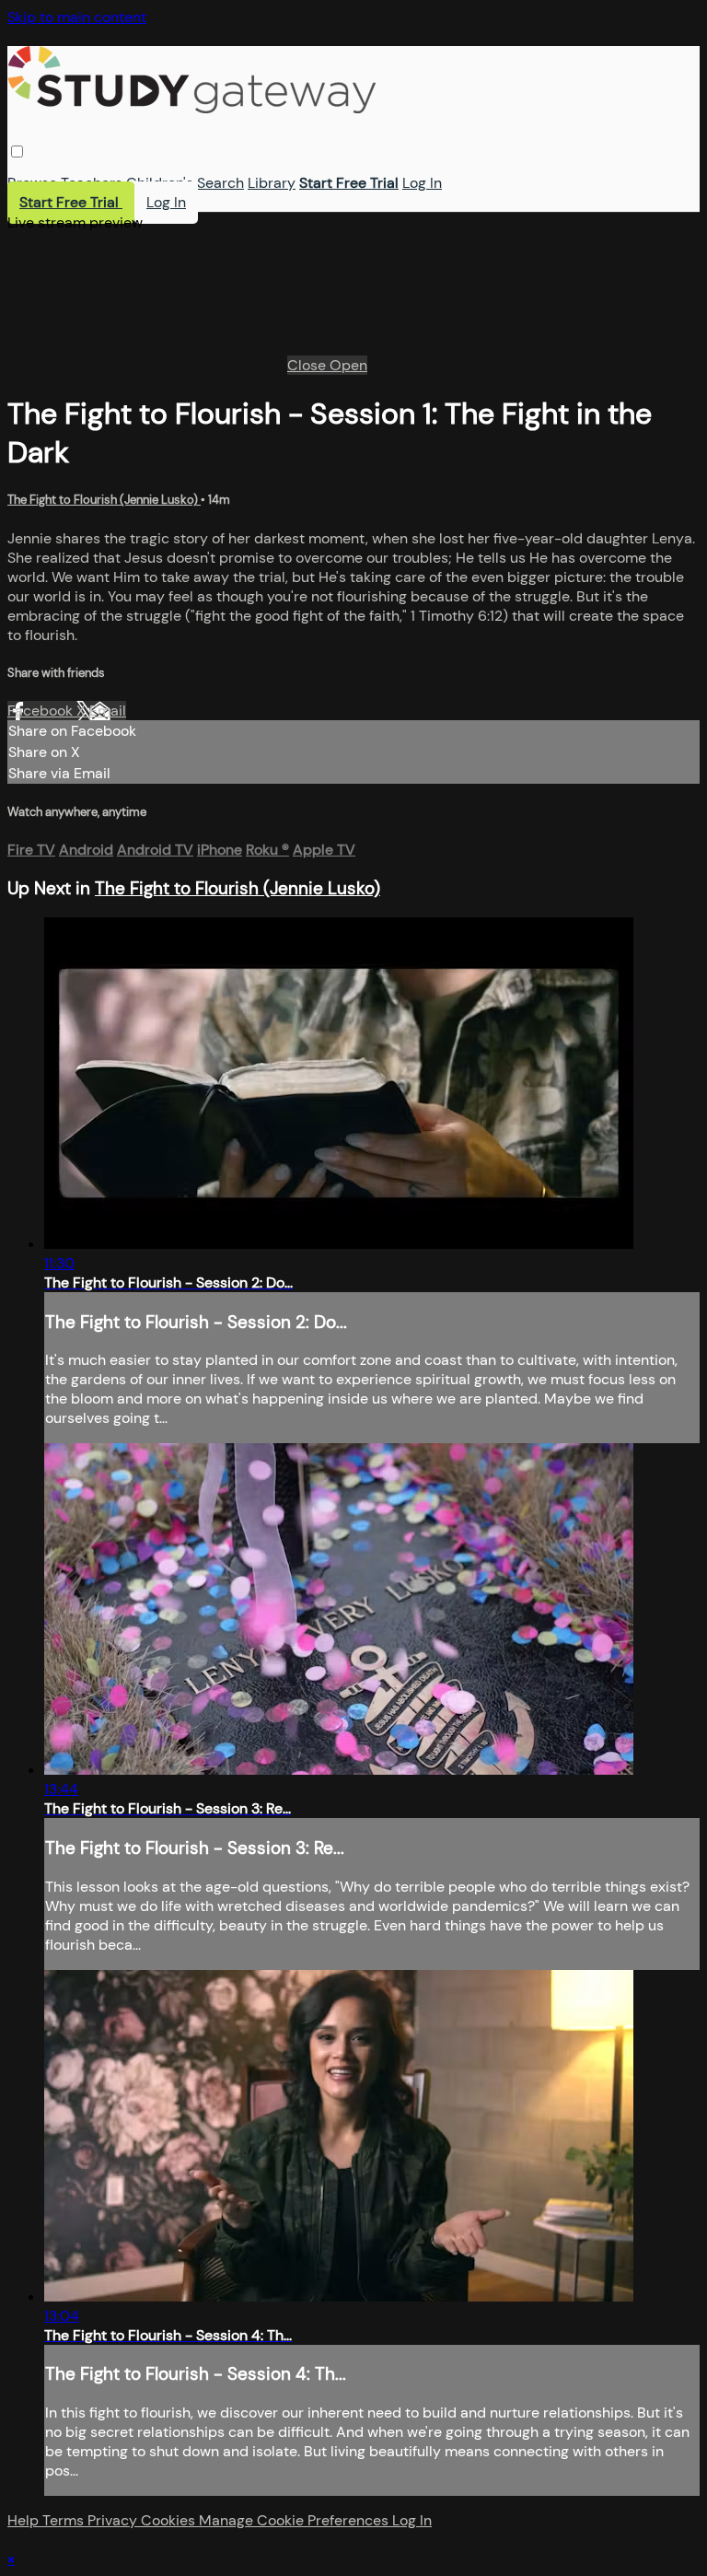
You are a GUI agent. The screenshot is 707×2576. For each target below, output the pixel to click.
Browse (32, 183)
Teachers (92, 183)
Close (308, 365)
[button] (17, 152)
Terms (65, 2520)
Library (272, 183)
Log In (422, 183)
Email (108, 711)
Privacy (114, 2520)
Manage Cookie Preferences (296, 2520)
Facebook (42, 711)
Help (25, 2520)
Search (220, 183)
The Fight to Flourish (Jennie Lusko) (104, 500)
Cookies (170, 2520)
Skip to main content (77, 17)
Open (348, 365)
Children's (160, 183)
